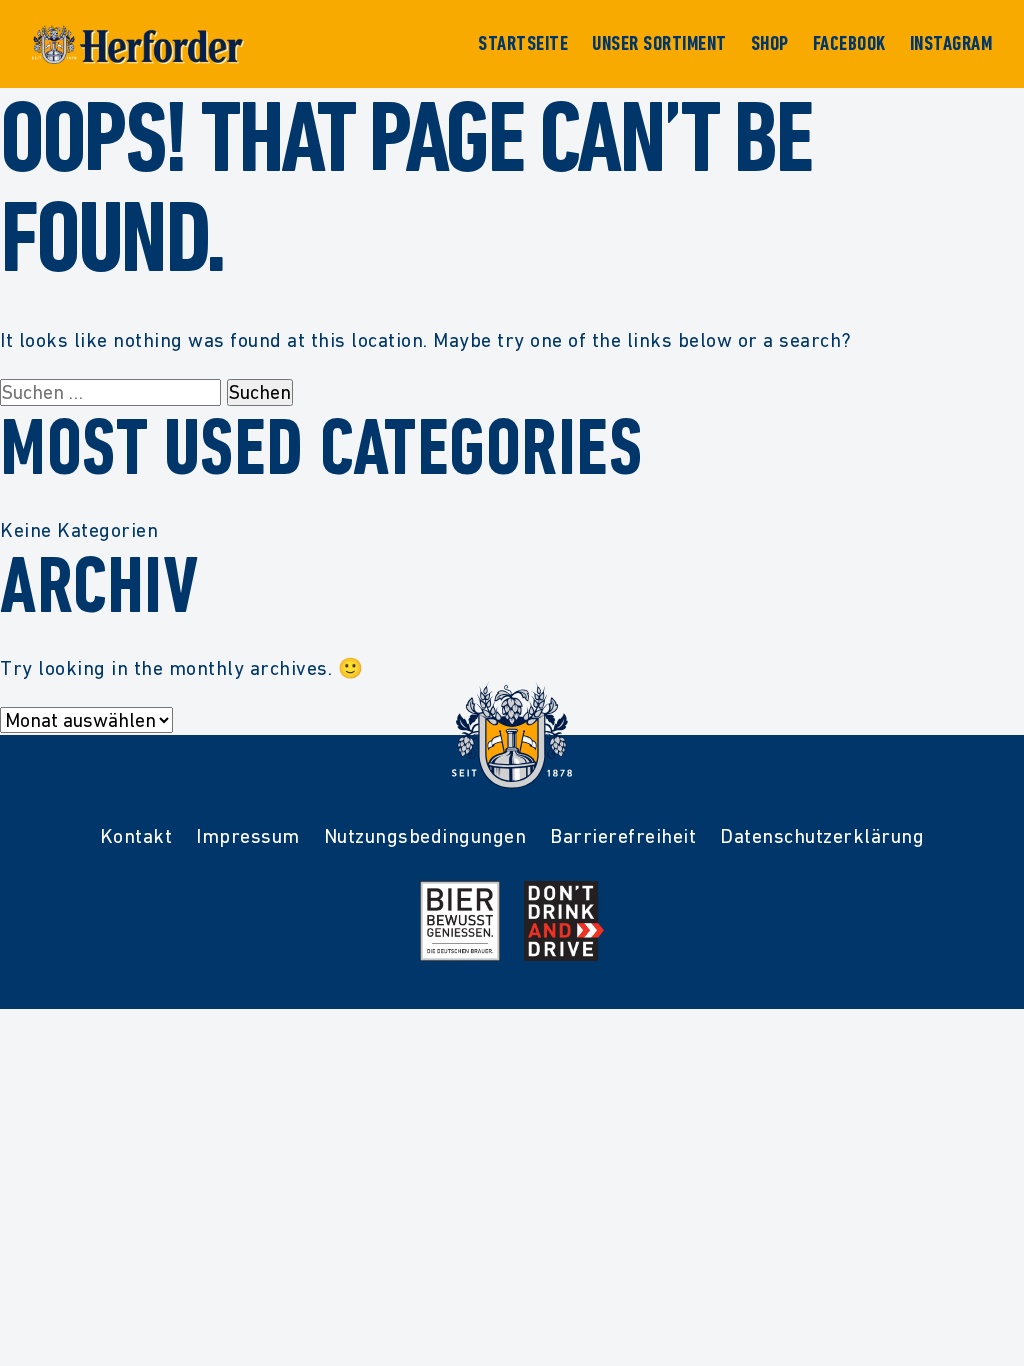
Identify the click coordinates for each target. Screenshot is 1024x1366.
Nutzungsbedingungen (425, 836)
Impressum (248, 836)
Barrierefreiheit (623, 836)
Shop (770, 44)
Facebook (849, 44)
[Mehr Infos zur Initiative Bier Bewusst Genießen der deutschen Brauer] (460, 921)
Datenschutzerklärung (822, 836)
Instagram (951, 44)
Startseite (523, 44)
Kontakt (136, 836)
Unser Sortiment (659, 44)
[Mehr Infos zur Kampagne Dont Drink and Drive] (564, 921)
